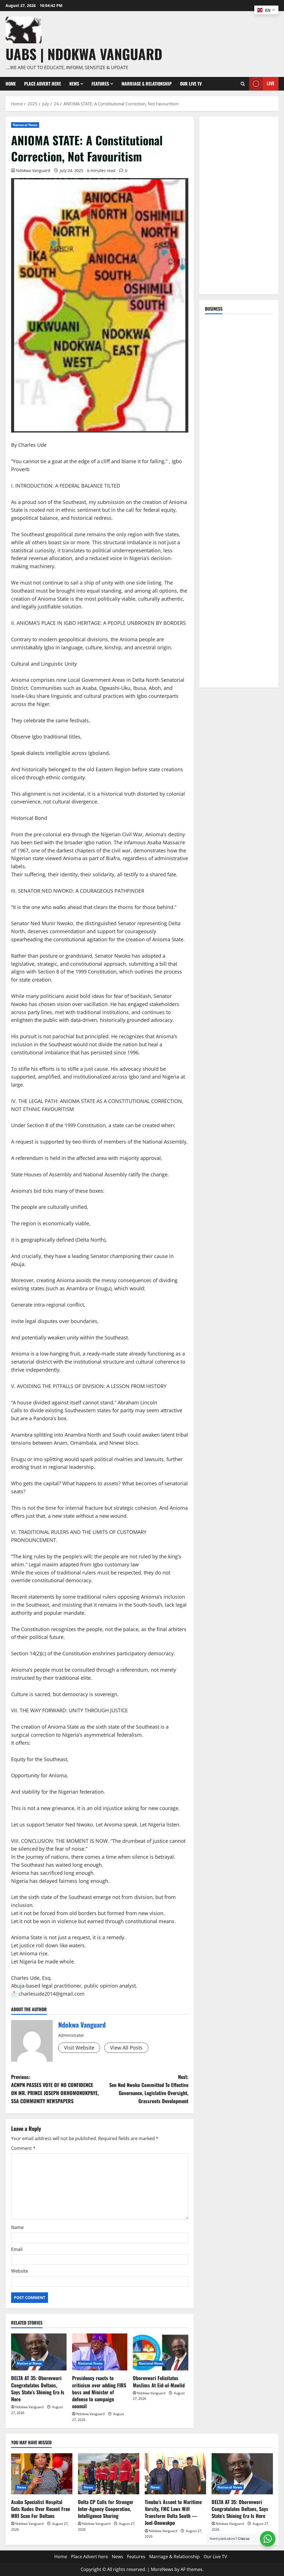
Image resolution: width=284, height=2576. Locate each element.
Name (17, 2227)
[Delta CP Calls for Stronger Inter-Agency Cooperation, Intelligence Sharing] (109, 2474)
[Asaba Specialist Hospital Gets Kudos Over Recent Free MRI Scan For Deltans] (42, 2474)
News (74, 84)
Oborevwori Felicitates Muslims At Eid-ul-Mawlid (159, 2381)
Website (20, 2271)
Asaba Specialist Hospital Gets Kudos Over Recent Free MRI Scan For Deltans (40, 2509)
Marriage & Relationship (147, 84)
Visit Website (79, 2048)
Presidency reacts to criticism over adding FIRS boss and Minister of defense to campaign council (99, 2392)
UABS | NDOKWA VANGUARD (84, 54)
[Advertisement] (239, 206)
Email (17, 2249)
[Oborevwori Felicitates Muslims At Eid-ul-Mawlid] (161, 2352)
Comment (23, 2148)
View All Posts (126, 2048)
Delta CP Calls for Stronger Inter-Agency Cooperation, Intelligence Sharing (106, 2509)
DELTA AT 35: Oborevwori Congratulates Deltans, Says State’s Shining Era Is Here (38, 2388)
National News (25, 125)
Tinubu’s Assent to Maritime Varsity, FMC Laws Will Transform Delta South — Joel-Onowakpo (173, 2512)
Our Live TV (191, 84)
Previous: (55, 2089)
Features (100, 84)
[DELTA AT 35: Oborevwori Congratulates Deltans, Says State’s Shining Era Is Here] (39, 2352)
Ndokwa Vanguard (33, 170)
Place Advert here (43, 84)
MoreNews (162, 2569)
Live (271, 83)
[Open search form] (243, 84)
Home (11, 84)
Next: (149, 2089)
